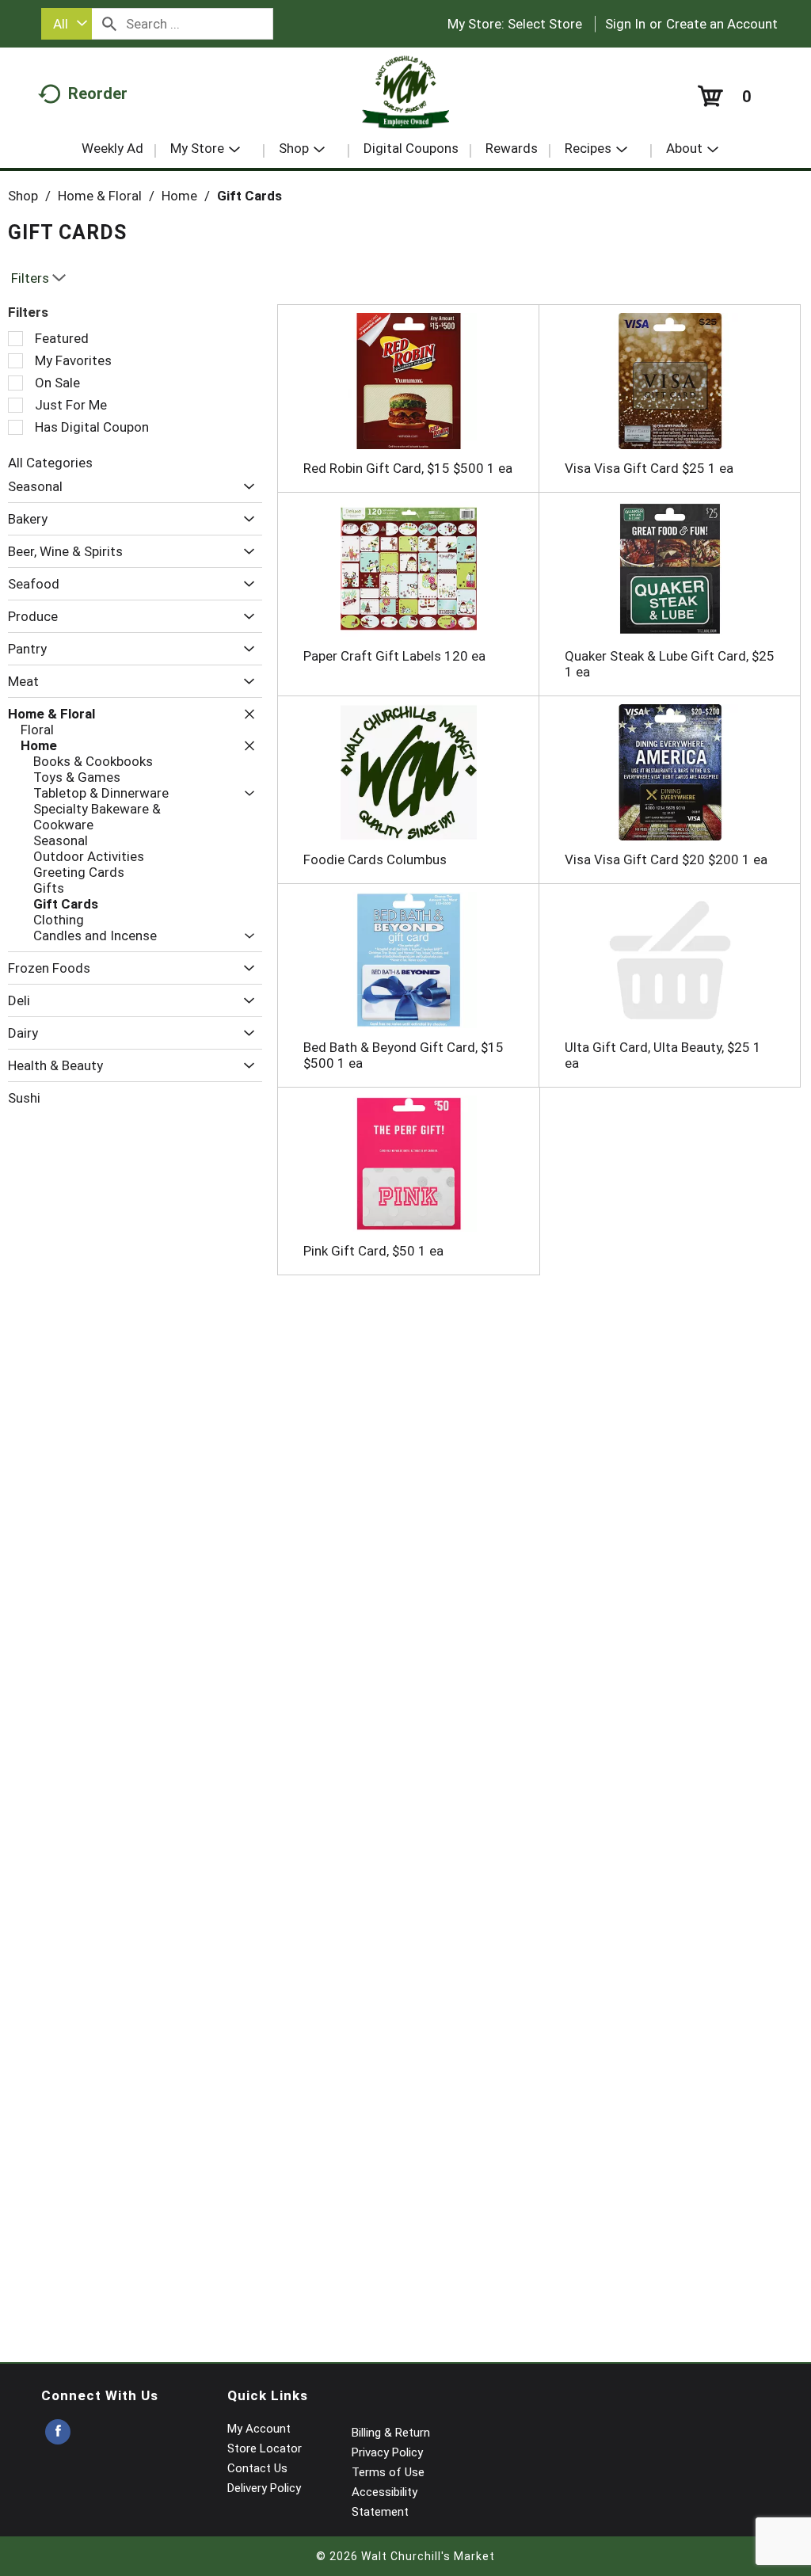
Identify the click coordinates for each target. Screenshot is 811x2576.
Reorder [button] (98, 93)
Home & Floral (100, 196)
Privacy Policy (387, 2452)
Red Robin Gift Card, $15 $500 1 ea (408, 468)
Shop (23, 196)
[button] (245, 487)
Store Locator (265, 2448)
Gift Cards (249, 196)
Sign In (625, 24)
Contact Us (257, 2468)
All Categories (50, 463)
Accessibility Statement (385, 2502)
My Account (259, 2429)
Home (179, 196)
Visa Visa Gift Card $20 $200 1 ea (666, 859)
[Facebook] (58, 2432)
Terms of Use (388, 2472)
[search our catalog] (109, 24)
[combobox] (67, 24)
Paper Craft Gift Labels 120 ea (394, 656)
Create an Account (722, 24)
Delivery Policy (264, 2488)
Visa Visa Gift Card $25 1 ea (649, 468)
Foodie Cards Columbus (375, 859)
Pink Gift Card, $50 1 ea (373, 1251)
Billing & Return (391, 2433)
